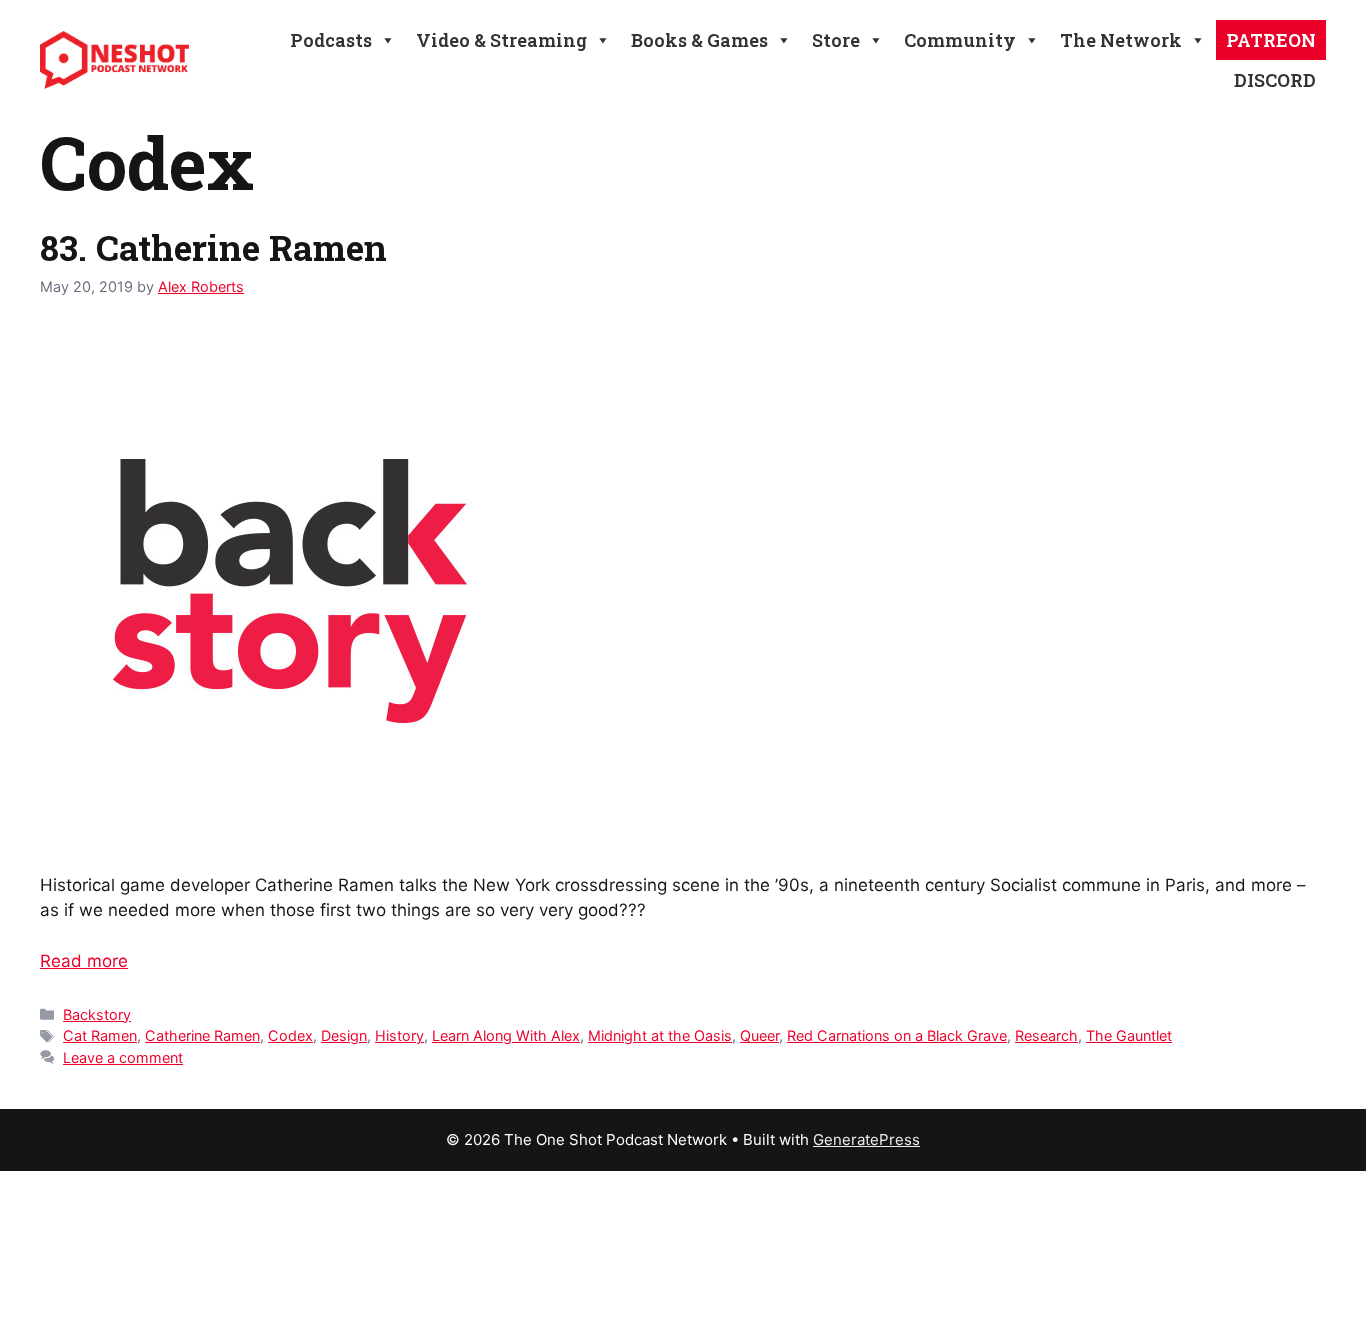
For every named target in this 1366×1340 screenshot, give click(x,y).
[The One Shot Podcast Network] (114, 59)
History (399, 1035)
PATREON (1271, 40)
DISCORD (1275, 80)
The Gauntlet (1129, 1035)
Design (344, 1035)
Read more (84, 961)
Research (1046, 1035)
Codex (290, 1035)
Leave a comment (123, 1057)
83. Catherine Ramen (213, 247)
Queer (759, 1035)
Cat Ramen (100, 1035)
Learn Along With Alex (506, 1035)
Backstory (97, 1014)
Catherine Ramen (202, 1035)
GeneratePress (866, 1139)
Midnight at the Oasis (660, 1035)
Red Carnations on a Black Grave (897, 1035)
